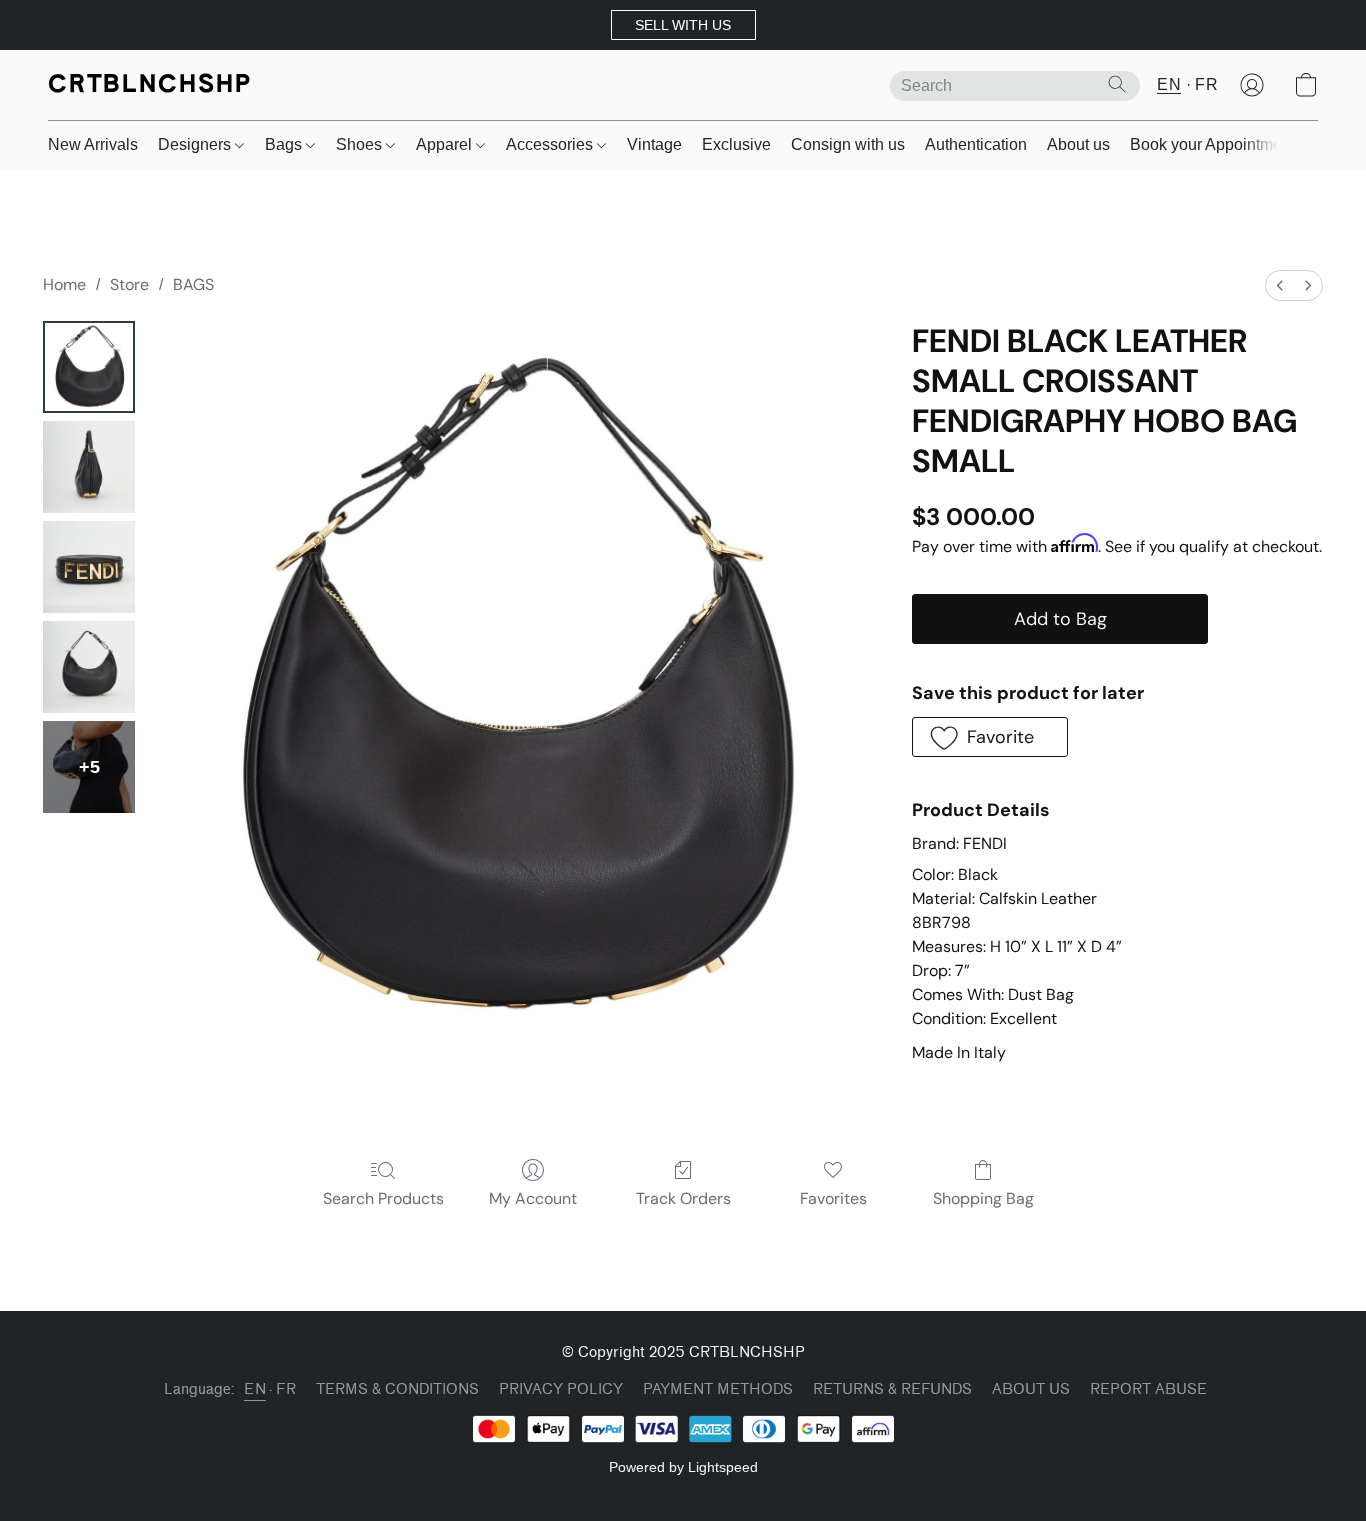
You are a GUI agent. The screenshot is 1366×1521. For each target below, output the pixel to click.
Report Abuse (1148, 1389)
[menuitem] (1280, 285)
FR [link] (286, 1389)
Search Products (383, 1198)
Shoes (361, 144)
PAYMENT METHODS (718, 1389)
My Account (533, 1198)
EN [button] (1169, 84)
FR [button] (1206, 84)
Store (129, 284)
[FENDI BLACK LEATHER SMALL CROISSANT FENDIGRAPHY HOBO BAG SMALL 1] (89, 467)
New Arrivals (93, 144)
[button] (683, 25)
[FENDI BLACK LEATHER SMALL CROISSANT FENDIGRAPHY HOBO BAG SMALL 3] (89, 667)
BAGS (193, 284)
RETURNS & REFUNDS (892, 1389)
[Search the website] (1117, 84)
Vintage (654, 144)
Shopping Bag (983, 1198)
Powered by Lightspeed (683, 1467)
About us (1078, 144)
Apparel (446, 144)
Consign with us (848, 144)
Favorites (833, 1198)
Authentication (976, 144)
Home (64, 284)
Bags (285, 144)
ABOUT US (1031, 1389)
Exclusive (736, 144)
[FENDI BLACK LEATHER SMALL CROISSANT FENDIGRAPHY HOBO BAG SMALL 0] (89, 367)
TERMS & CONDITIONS (397, 1389)
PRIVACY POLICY (561, 1389)
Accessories (551, 144)
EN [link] (255, 1389)
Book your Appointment (1212, 144)
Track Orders (683, 1198)
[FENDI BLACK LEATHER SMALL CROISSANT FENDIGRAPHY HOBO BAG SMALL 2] (89, 567)
